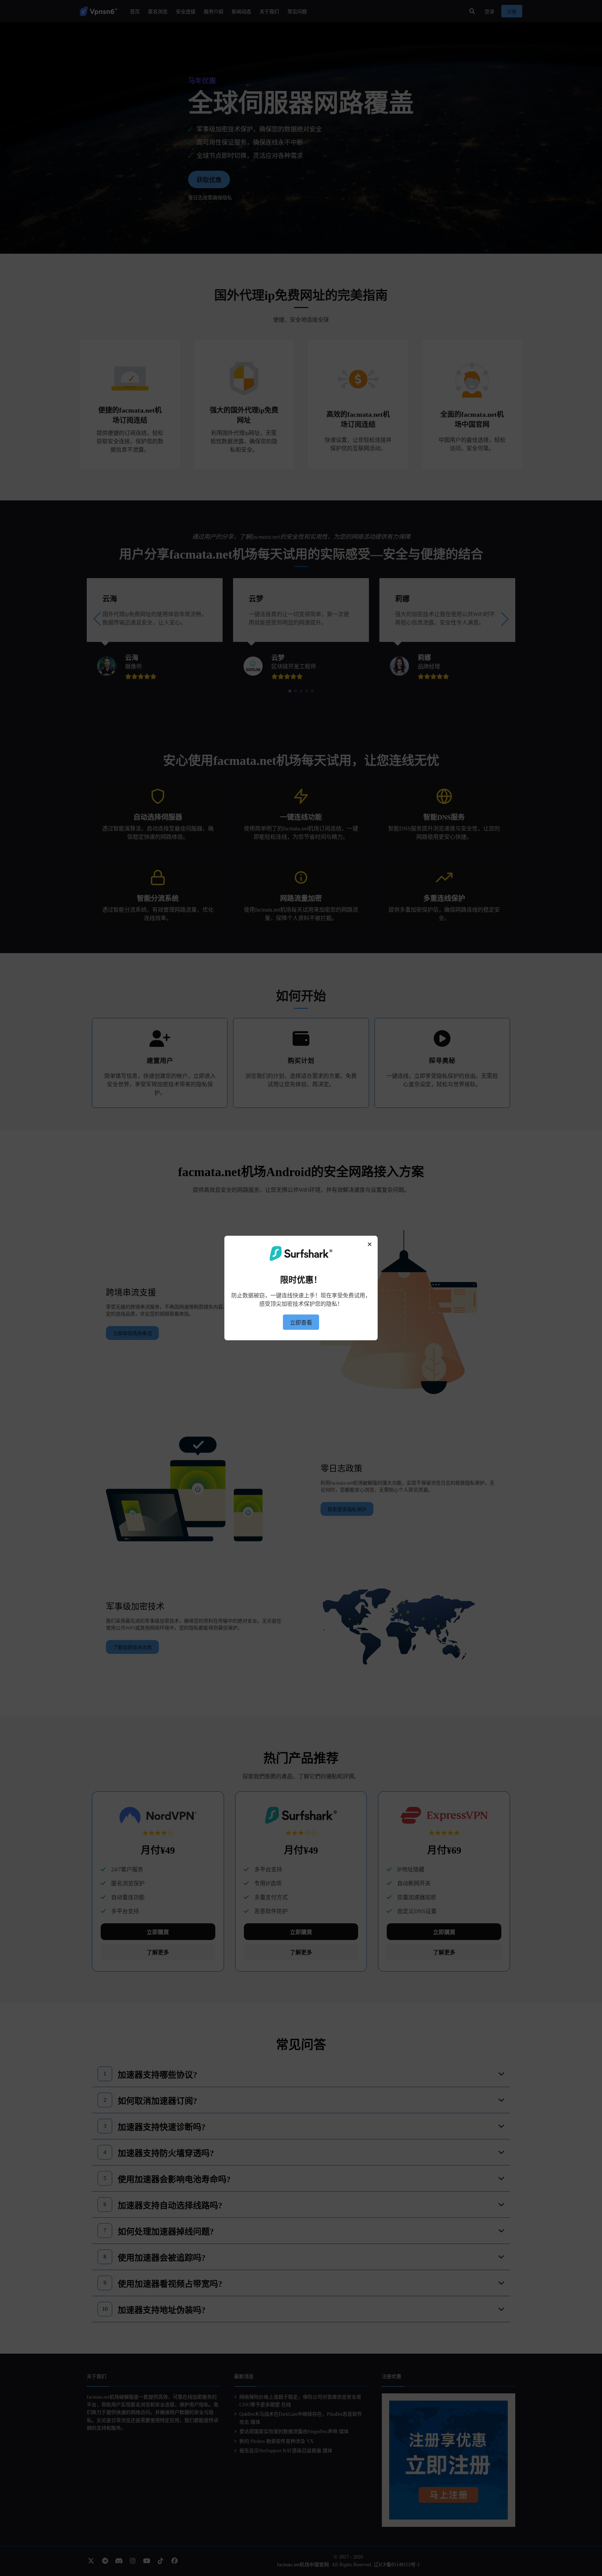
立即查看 (301, 1323)
